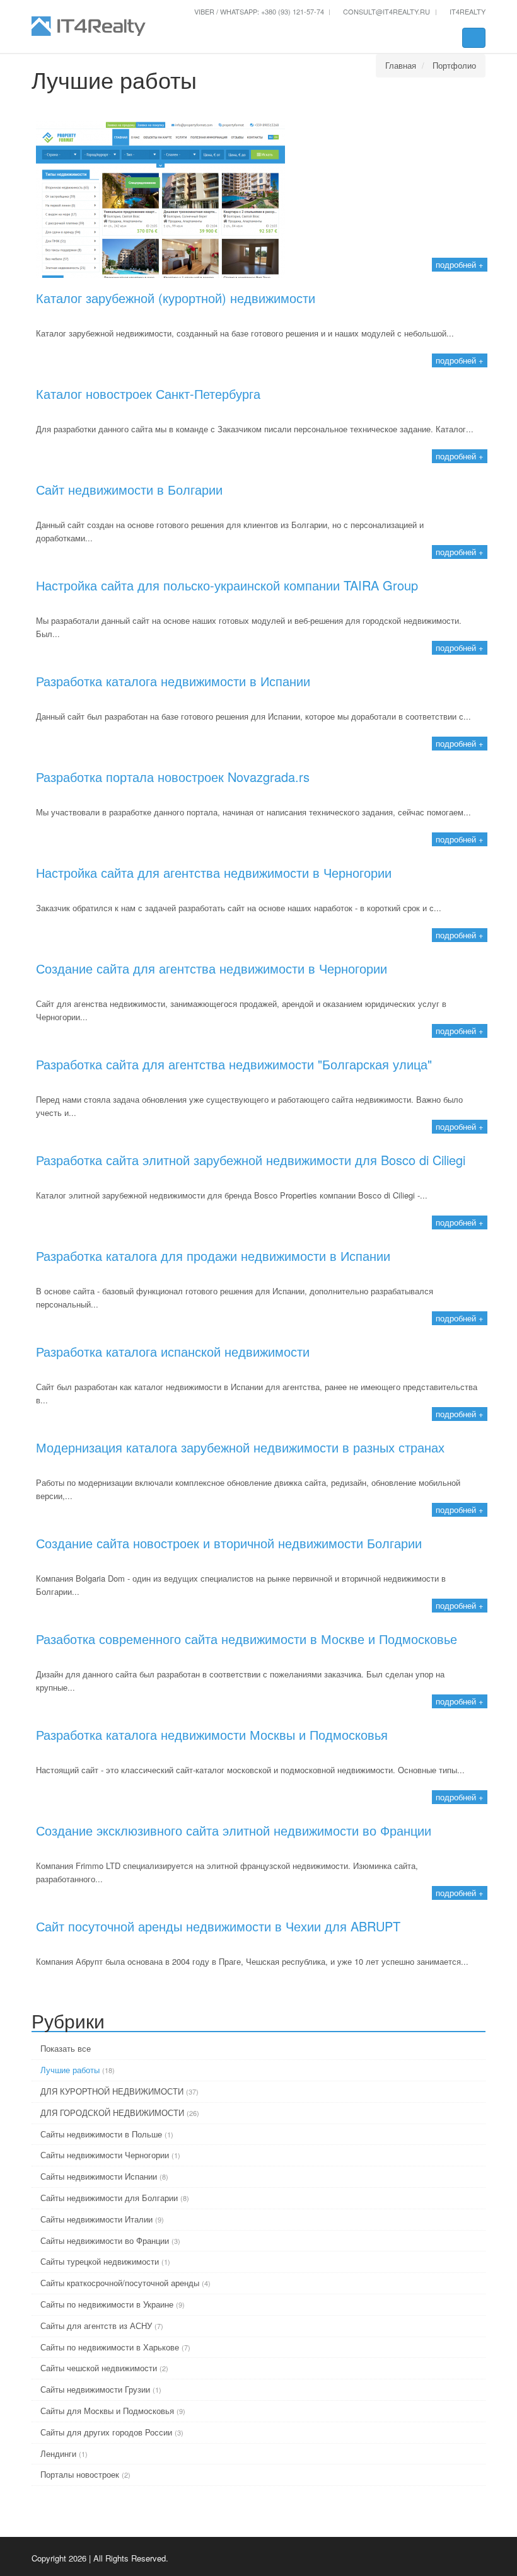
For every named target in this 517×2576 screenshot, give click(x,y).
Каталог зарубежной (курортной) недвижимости (176, 298)
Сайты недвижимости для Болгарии (109, 2198)
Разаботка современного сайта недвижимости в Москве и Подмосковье (247, 1639)
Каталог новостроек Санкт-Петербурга (148, 394)
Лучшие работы (70, 2070)
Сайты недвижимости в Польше (101, 2134)
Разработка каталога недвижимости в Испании (173, 681)
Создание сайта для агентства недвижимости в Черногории (212, 969)
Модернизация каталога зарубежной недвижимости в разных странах (240, 1447)
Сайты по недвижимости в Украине (107, 2304)
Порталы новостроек (80, 2474)
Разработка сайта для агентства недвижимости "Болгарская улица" (234, 1064)
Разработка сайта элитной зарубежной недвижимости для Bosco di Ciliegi (251, 1160)
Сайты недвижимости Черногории (105, 2155)
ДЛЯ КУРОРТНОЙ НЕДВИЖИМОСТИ (112, 2091)
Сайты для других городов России (106, 2432)
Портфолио (454, 65)
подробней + (460, 264)
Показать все (64, 2048)
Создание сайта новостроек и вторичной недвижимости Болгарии (229, 1543)
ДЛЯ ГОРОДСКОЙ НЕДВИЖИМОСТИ (112, 2113)
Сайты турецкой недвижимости (100, 2261)
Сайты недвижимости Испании (99, 2176)
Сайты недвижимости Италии (96, 2219)
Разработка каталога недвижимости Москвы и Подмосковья (212, 1735)
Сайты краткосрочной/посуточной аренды (120, 2283)
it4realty (467, 11)
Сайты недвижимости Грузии (95, 2389)
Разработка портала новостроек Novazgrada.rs (173, 777)
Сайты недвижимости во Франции (105, 2240)
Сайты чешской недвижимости (99, 2368)
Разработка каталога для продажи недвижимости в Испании (213, 1256)
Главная (401, 65)
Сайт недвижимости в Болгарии (129, 490)
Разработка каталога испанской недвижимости (173, 1352)
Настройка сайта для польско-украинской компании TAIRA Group (227, 585)
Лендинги (58, 2453)
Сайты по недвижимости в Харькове (110, 2347)
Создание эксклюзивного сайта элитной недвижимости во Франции (234, 1831)
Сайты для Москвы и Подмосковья (107, 2411)
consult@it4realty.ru (386, 11)
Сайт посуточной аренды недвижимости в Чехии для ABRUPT (218, 1926)
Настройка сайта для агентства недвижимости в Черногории (214, 873)
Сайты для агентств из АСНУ (96, 2326)
